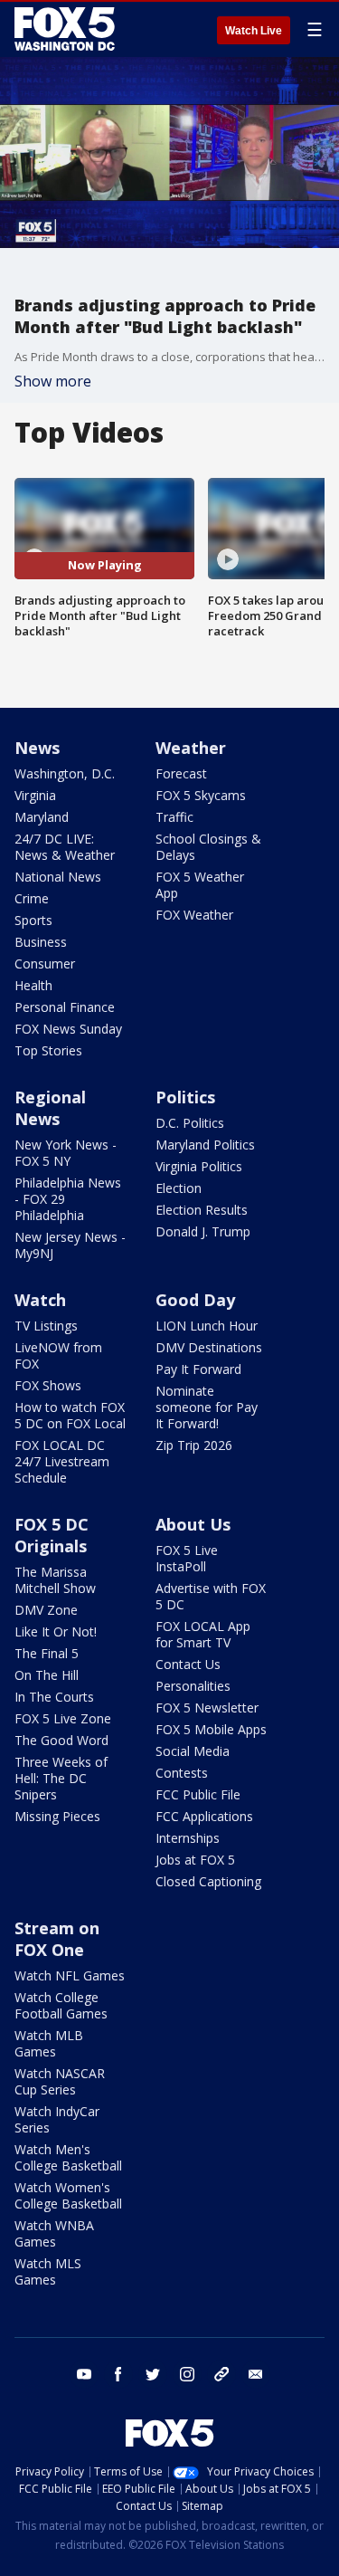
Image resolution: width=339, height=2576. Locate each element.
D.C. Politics (190, 1123)
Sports (33, 920)
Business (41, 942)
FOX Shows (48, 1385)
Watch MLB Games (49, 2043)
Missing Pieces (57, 1816)
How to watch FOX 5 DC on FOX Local (70, 1415)
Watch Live (254, 31)
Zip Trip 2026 (194, 1445)
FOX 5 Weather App (200, 885)
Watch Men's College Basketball (68, 2157)
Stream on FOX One (57, 1939)
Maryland (42, 817)
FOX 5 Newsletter (207, 1708)
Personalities (193, 1686)
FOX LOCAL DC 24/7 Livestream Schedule (62, 1461)
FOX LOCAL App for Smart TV (203, 1634)
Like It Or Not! (56, 1631)
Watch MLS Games (48, 2271)
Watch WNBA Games (54, 2233)
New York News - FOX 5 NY (66, 1153)
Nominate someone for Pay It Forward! (207, 1407)
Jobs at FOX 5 (195, 1860)
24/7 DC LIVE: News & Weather (65, 847)
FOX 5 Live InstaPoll (187, 1558)
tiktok (221, 2374)
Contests (182, 1773)
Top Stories (48, 1050)
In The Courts (54, 1697)
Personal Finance (65, 1007)
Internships (188, 1838)
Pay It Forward (198, 1369)
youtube (84, 2374)
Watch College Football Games (61, 2005)
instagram (187, 2374)
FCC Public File (198, 1794)
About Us (193, 1524)
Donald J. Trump (203, 1231)
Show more (53, 381)
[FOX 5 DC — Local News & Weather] (67, 29)
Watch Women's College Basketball (68, 2195)
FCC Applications (204, 1816)
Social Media (193, 1751)
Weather (191, 748)
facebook (118, 2374)
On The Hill (47, 1675)
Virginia (35, 795)
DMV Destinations (209, 1347)
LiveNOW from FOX (58, 1355)
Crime (32, 898)
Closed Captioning (208, 1881)
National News (58, 877)
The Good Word (61, 1740)
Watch (40, 1300)
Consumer (45, 964)
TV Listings (46, 1326)
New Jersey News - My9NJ (70, 1245)
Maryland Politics (205, 1145)
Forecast (181, 773)
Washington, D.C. (65, 773)
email (256, 2374)
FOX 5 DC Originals (52, 1535)
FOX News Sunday (68, 1029)
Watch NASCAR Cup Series (60, 2081)
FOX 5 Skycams (201, 795)
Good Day (195, 1300)
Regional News (50, 1108)
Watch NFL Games (70, 1975)
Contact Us (188, 1664)
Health (33, 985)
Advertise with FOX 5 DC (211, 1596)
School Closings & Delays (208, 847)
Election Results (202, 1210)
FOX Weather (194, 915)
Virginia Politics (199, 1166)
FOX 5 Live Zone (63, 1718)
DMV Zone (46, 1610)
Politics (185, 1097)
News (37, 748)
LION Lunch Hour (207, 1326)
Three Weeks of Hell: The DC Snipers (61, 1778)
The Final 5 (47, 1653)
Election (179, 1188)
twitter (153, 2374)
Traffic (174, 817)
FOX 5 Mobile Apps (211, 1729)
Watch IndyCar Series (57, 2119)
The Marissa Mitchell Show (55, 1580)
